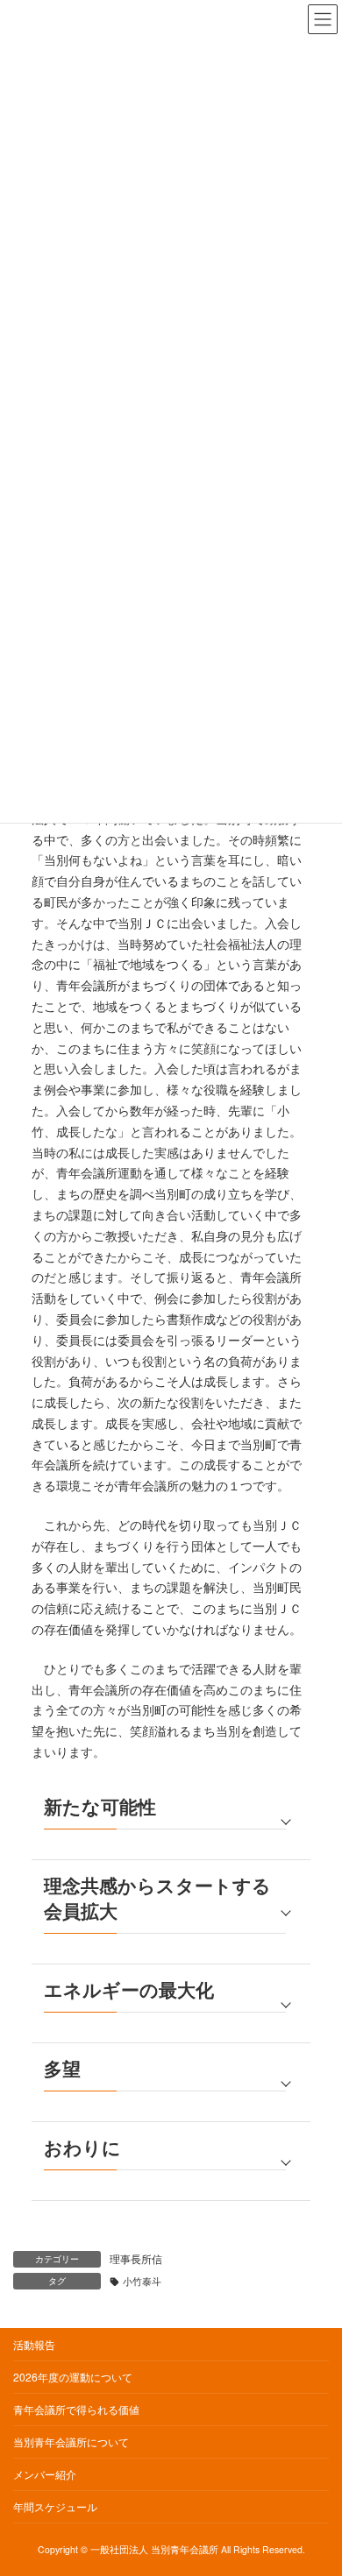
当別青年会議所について (71, 2442)
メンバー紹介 (45, 2474)
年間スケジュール (55, 2506)
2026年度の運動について (73, 2377)
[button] (171, 1821)
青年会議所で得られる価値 (76, 2409)
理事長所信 (136, 2258)
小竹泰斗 (142, 2281)
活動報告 (34, 2344)
